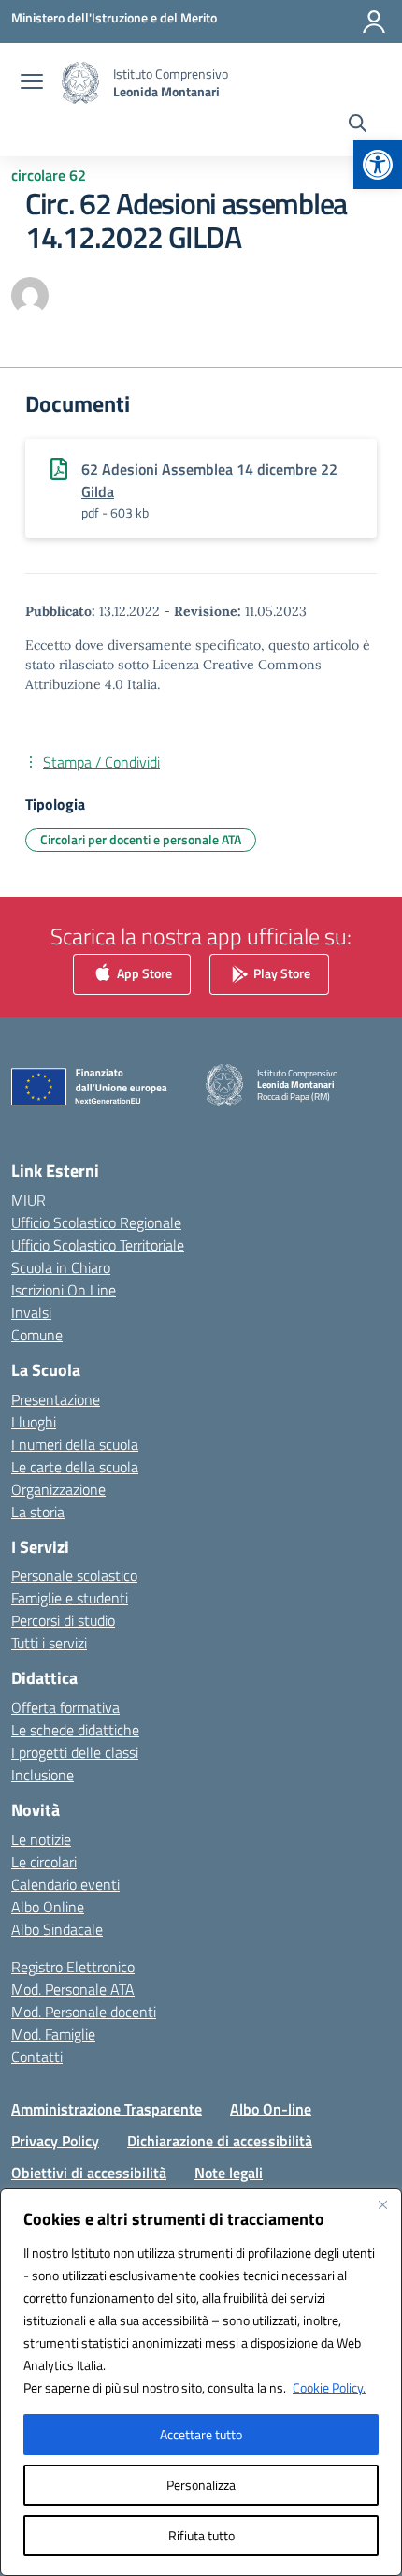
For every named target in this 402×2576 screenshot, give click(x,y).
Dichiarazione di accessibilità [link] (220, 2141)
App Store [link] (143, 973)
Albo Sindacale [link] (57, 1929)
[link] (378, 165)
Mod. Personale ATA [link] (73, 1989)
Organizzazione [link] (58, 1489)
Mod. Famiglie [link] (53, 2034)
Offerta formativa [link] (65, 1707)
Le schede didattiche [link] (75, 1730)
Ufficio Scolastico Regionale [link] (96, 1222)
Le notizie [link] (41, 1839)
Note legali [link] (229, 2173)
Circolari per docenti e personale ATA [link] (141, 839)
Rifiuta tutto (201, 2535)
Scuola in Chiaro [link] (61, 1267)
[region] (201, 2382)
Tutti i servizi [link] (49, 1643)
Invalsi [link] (31, 1312)
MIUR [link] (29, 1200)
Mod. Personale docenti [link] (84, 2012)
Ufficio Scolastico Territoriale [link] (98, 1245)
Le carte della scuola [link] (75, 1467)
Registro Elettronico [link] (73, 1967)
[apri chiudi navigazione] (32, 83)
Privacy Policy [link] (55, 2141)
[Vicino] (382, 2204)
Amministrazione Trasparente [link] (107, 2109)
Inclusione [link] (43, 1775)
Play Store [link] (280, 973)
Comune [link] (37, 1335)
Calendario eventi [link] (65, 1884)
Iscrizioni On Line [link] (64, 1290)
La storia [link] (38, 1512)
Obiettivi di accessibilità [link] (89, 2173)
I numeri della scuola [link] (75, 1444)
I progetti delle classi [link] (75, 1752)
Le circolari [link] (44, 1862)
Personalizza (201, 2485)
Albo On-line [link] (271, 2109)
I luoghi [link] (34, 1422)
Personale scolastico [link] (74, 1575)
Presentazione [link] (56, 1399)
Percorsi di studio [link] (63, 1620)
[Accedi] (374, 22)
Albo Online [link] (48, 1907)
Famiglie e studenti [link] (70, 1598)
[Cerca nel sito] (358, 125)
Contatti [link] (37, 2056)
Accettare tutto (201, 2434)
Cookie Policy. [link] (329, 2387)
